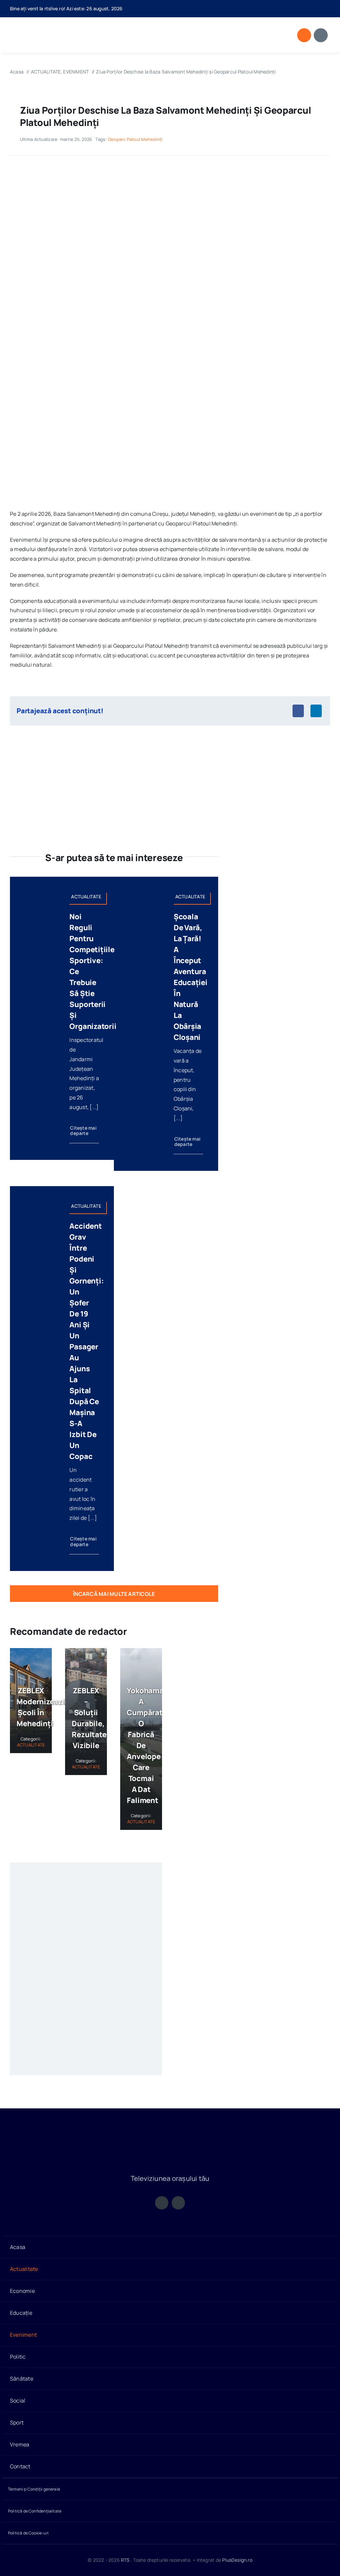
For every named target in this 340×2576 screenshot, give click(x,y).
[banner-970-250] (170, 748)
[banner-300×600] (86, 1872)
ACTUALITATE (31, 1745)
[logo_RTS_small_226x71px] (45, 27)
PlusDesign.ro (237, 2560)
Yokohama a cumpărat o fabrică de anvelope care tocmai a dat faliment (145, 1745)
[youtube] (328, 9)
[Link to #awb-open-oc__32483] (321, 35)
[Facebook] (298, 711)
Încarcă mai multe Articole (114, 1594)
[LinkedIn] (316, 711)
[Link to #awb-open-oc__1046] (304, 35)
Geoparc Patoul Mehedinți (135, 139)
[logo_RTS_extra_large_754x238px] (170, 2138)
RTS (125, 2560)
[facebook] (317, 9)
